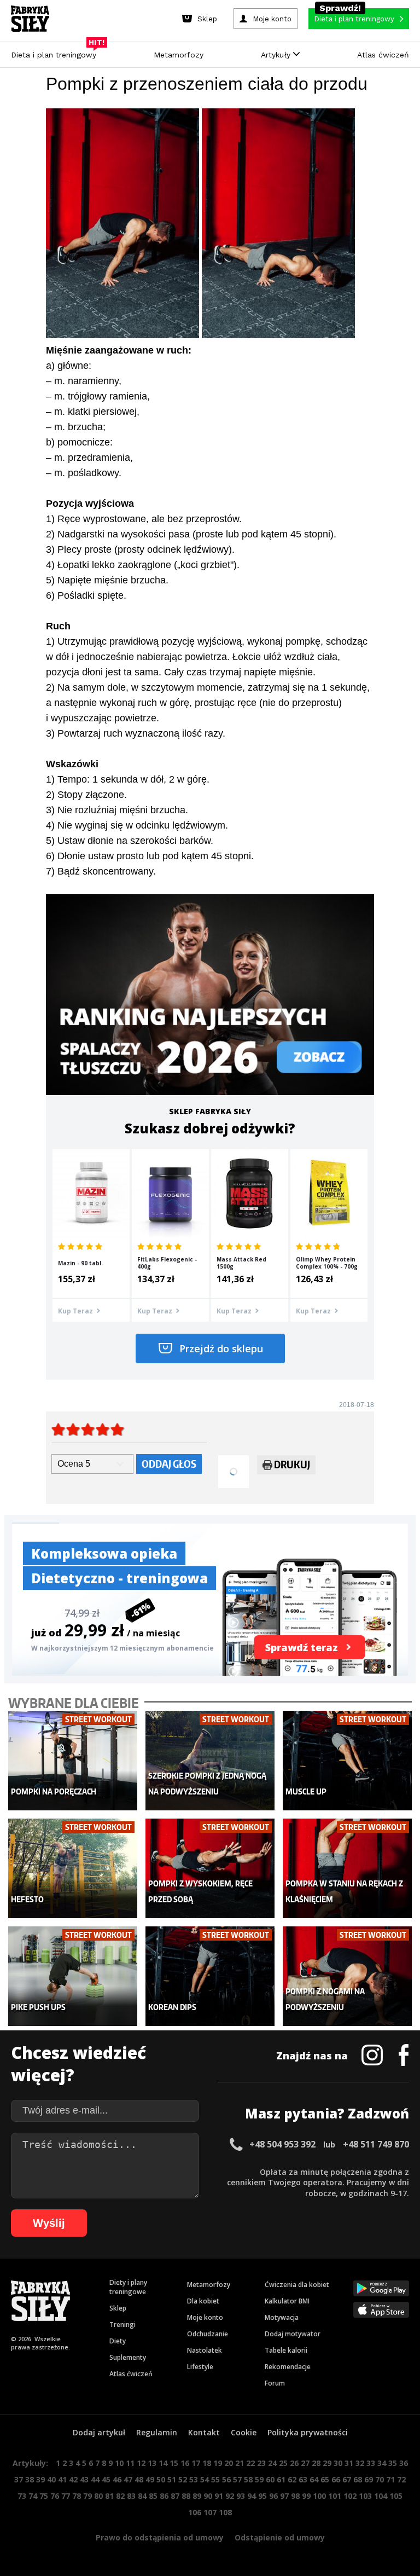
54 (205, 2479)
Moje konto (205, 2317)
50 (161, 2479)
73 (22, 2496)
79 (87, 2496)
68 (358, 2479)
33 (371, 2463)
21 (240, 2463)
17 (196, 2463)
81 (109, 2496)
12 (141, 2463)
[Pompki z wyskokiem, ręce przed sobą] (210, 1868)
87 (175, 2496)
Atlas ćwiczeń (383, 55)
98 (295, 2496)
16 (185, 2463)
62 (292, 2479)
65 (325, 2479)
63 (303, 2479)
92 (230, 2496)
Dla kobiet (203, 2301)
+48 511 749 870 (376, 2144)
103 (365, 2496)
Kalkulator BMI (287, 2301)
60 (270, 2479)
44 (95, 2479)
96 (273, 2496)
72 (401, 2479)
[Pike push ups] (73, 1976)
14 (163, 2463)
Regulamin (157, 2432)
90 (208, 2496)
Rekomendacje (288, 2367)
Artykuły (277, 55)
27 (305, 2463)
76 (55, 2496)
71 (390, 2479)
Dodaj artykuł (99, 2432)
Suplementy (128, 2357)
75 (44, 2496)
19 (218, 2463)
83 (131, 2496)
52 (183, 2479)
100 (319, 2496)
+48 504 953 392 (282, 2144)
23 (261, 2463)
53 (194, 2479)
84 (142, 2496)
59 (259, 2479)
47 (128, 2479)
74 (33, 2496)
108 (225, 2512)
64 (314, 2479)
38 (30, 2479)
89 (197, 2496)
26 (294, 2463)
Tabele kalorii (286, 2350)
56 (226, 2479)
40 (51, 2479)
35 (393, 2463)
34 (382, 2463)
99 (306, 2496)
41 (62, 2479)
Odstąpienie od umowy (280, 2537)
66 (336, 2479)
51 (172, 2479)
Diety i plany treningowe (128, 2287)
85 (153, 2496)
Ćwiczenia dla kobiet (297, 2285)
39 (40, 2479)
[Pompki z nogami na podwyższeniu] (347, 1976)
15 (174, 2463)
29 (327, 2463)
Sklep (118, 2308)
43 (84, 2479)
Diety (118, 2341)
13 (152, 2463)
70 (380, 2479)
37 (19, 2479)
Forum (275, 2383)
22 (250, 2463)
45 (106, 2479)
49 (150, 2479)
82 (120, 2496)
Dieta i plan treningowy (56, 52)
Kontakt (204, 2432)
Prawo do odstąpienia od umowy (160, 2537)
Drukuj (292, 1464)
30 (338, 2463)
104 (381, 2496)
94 (252, 2496)
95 (262, 2496)
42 (73, 2479)
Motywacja (282, 2317)
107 (210, 2512)
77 (66, 2496)
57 (237, 2479)
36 (404, 2463)
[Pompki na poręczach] (73, 1761)
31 (349, 2463)
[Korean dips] (210, 1976)
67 (347, 2479)
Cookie (244, 2432)
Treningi (122, 2325)
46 (117, 2479)
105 (396, 2496)
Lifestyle (200, 2367)
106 (195, 2512)
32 (360, 2463)
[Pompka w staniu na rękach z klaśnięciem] (347, 1868)
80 (98, 2496)
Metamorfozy (179, 55)
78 (77, 2496)
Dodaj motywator (293, 2334)
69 (369, 2479)
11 (130, 2463)
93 (241, 2496)
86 (164, 2496)
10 (119, 2463)
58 (248, 2479)
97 (284, 2496)
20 (229, 2463)
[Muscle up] (347, 1761)
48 (139, 2479)
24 (272, 2463)
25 (283, 2463)
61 (281, 2479)
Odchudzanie (208, 2334)
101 (335, 2496)
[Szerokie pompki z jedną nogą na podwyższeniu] (210, 1761)
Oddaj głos (169, 1464)
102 (350, 2496)
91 (219, 2496)
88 (186, 2496)
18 (207, 2463)
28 (316, 2463)
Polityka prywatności (308, 2432)
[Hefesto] (73, 1868)
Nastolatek (205, 2350)
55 (215, 2479)
